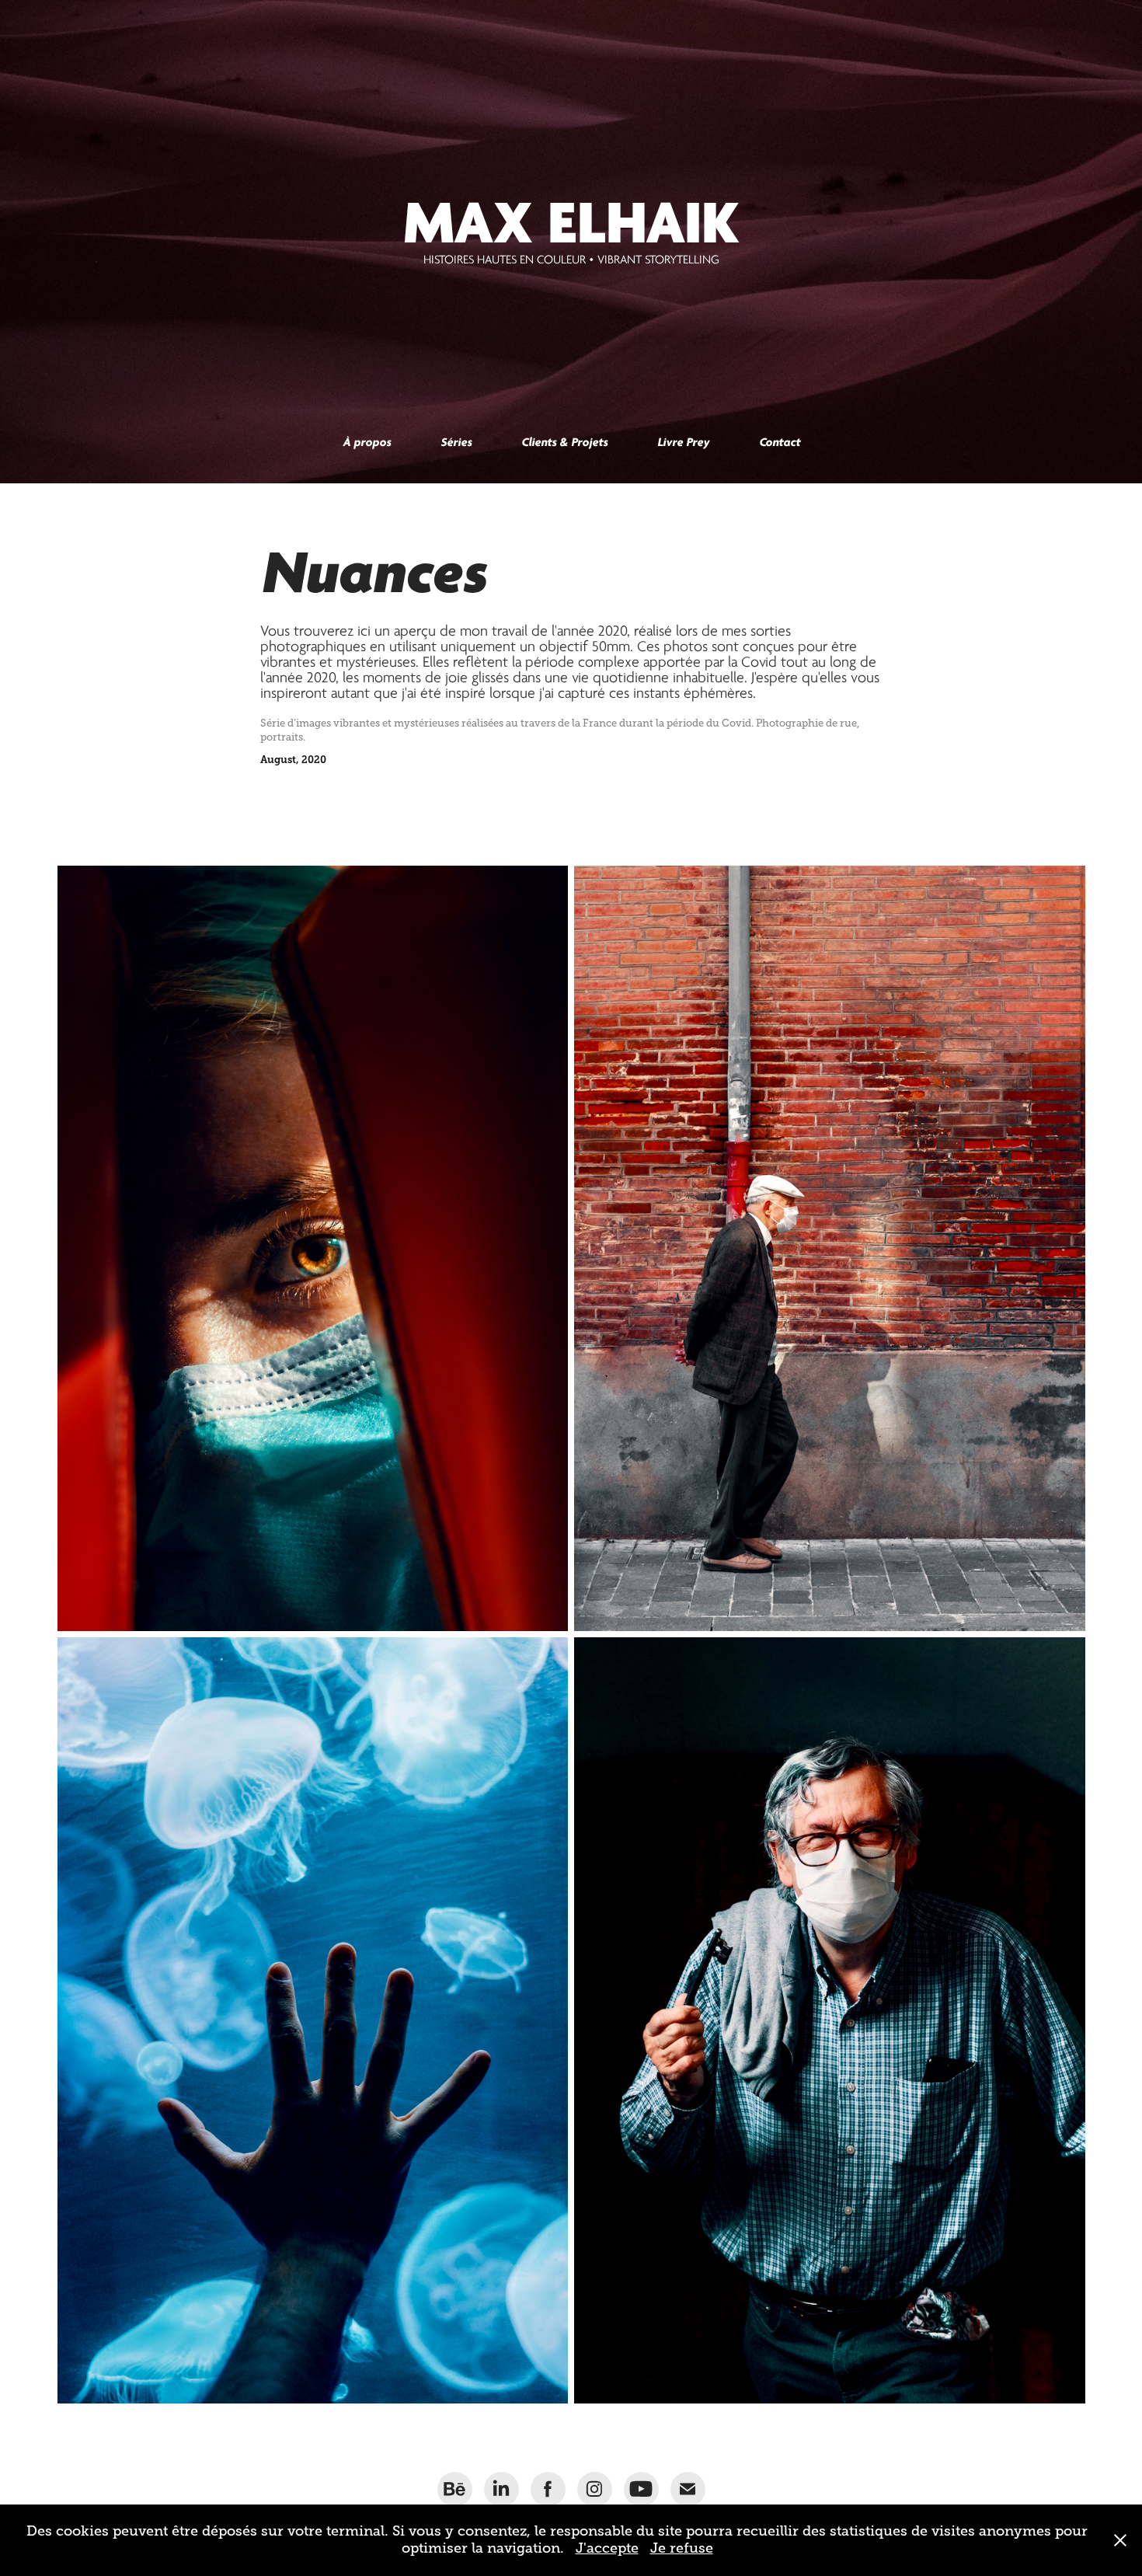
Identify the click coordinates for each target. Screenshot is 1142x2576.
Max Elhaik (571, 223)
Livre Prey (683, 442)
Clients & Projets (564, 442)
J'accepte (607, 2548)
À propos (367, 442)
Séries (456, 442)
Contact (780, 442)
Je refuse (682, 2548)
